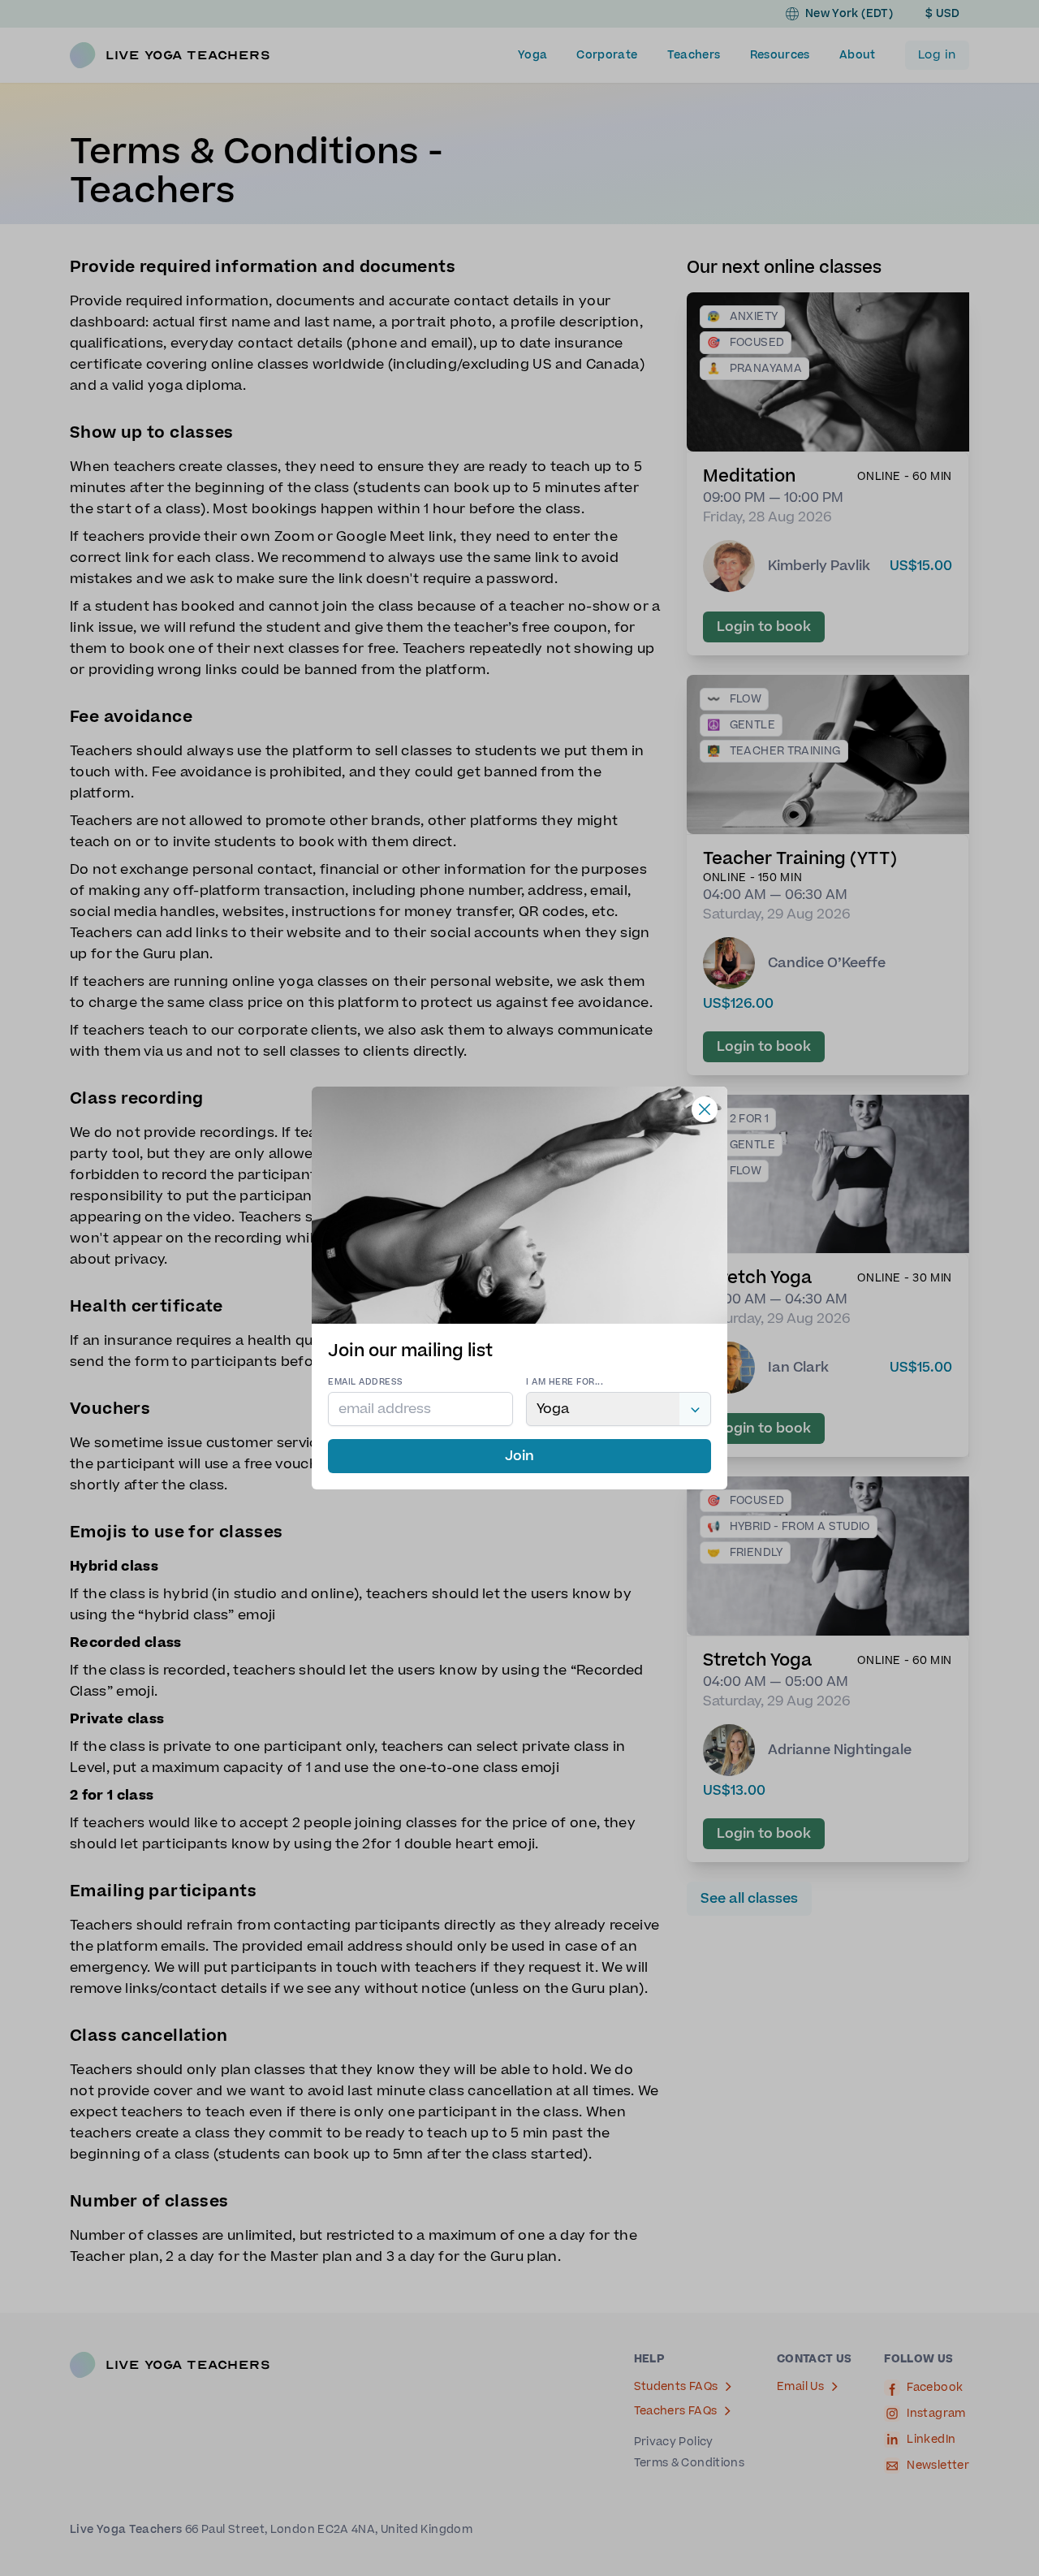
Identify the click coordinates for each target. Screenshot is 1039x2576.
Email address (366, 1382)
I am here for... (565, 1382)
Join (519, 1456)
